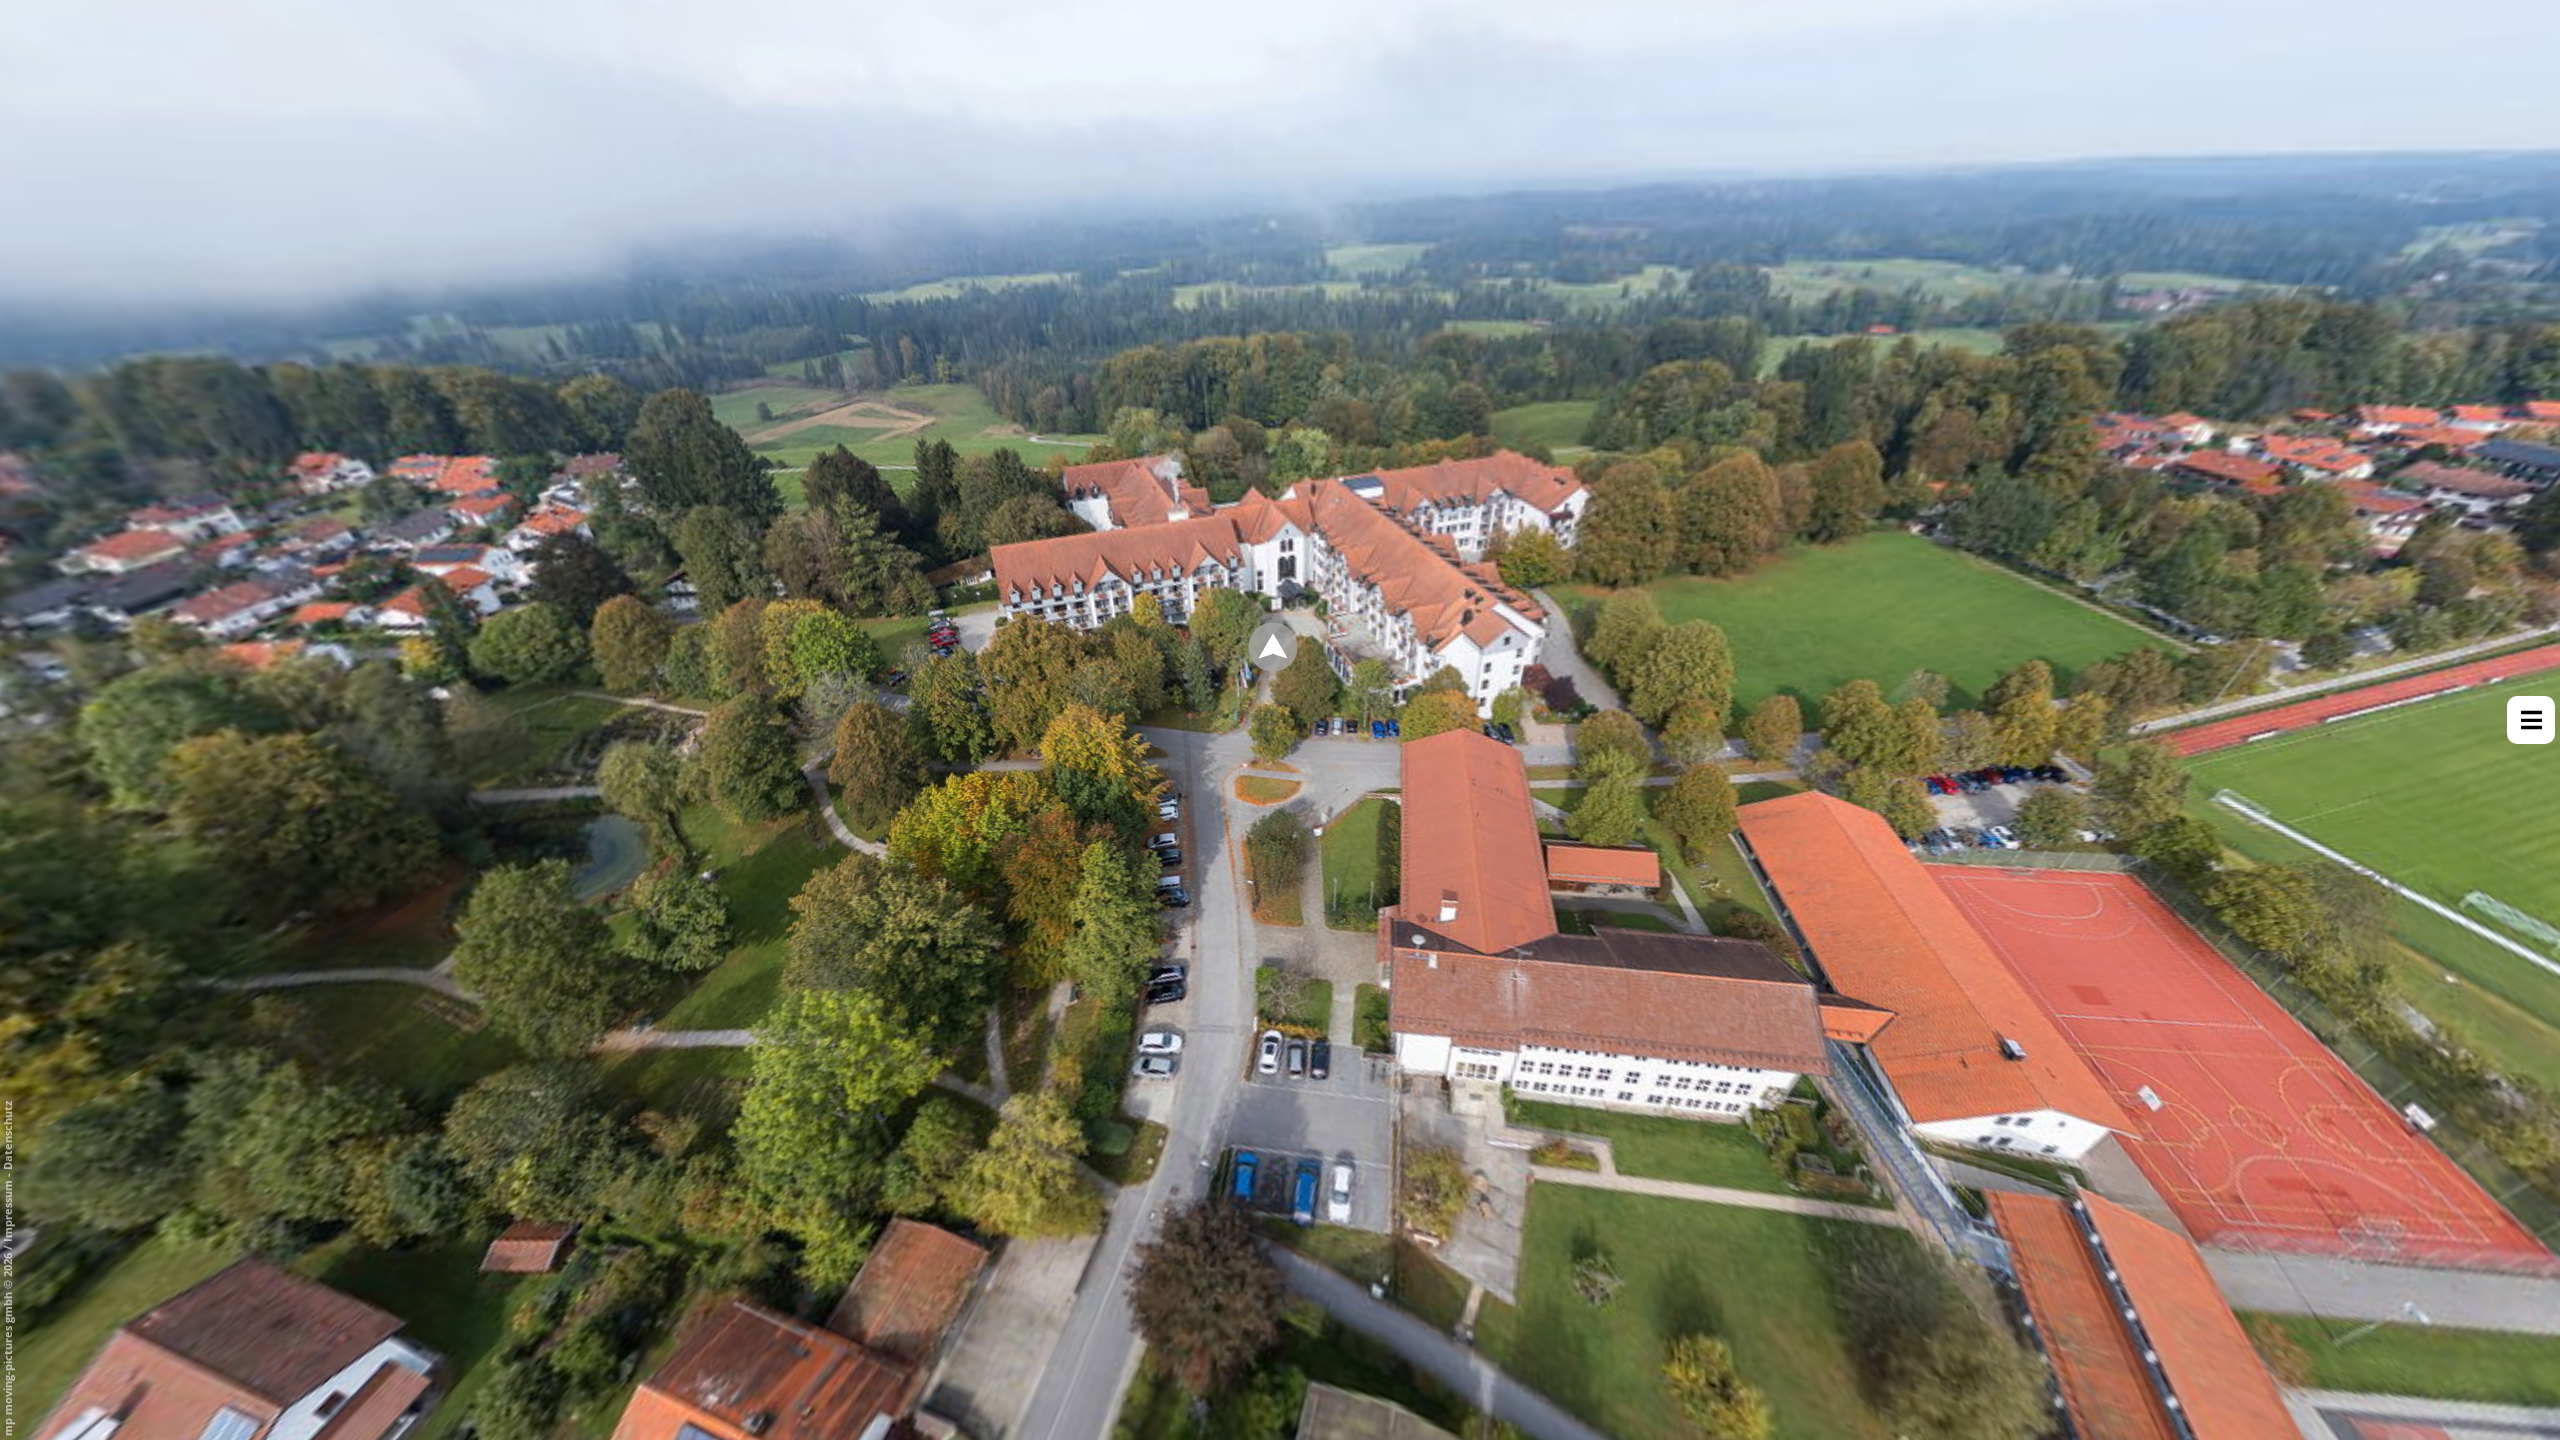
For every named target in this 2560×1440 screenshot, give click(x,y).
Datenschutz (7, 1135)
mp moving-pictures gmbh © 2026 (7, 1343)
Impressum (7, 1211)
